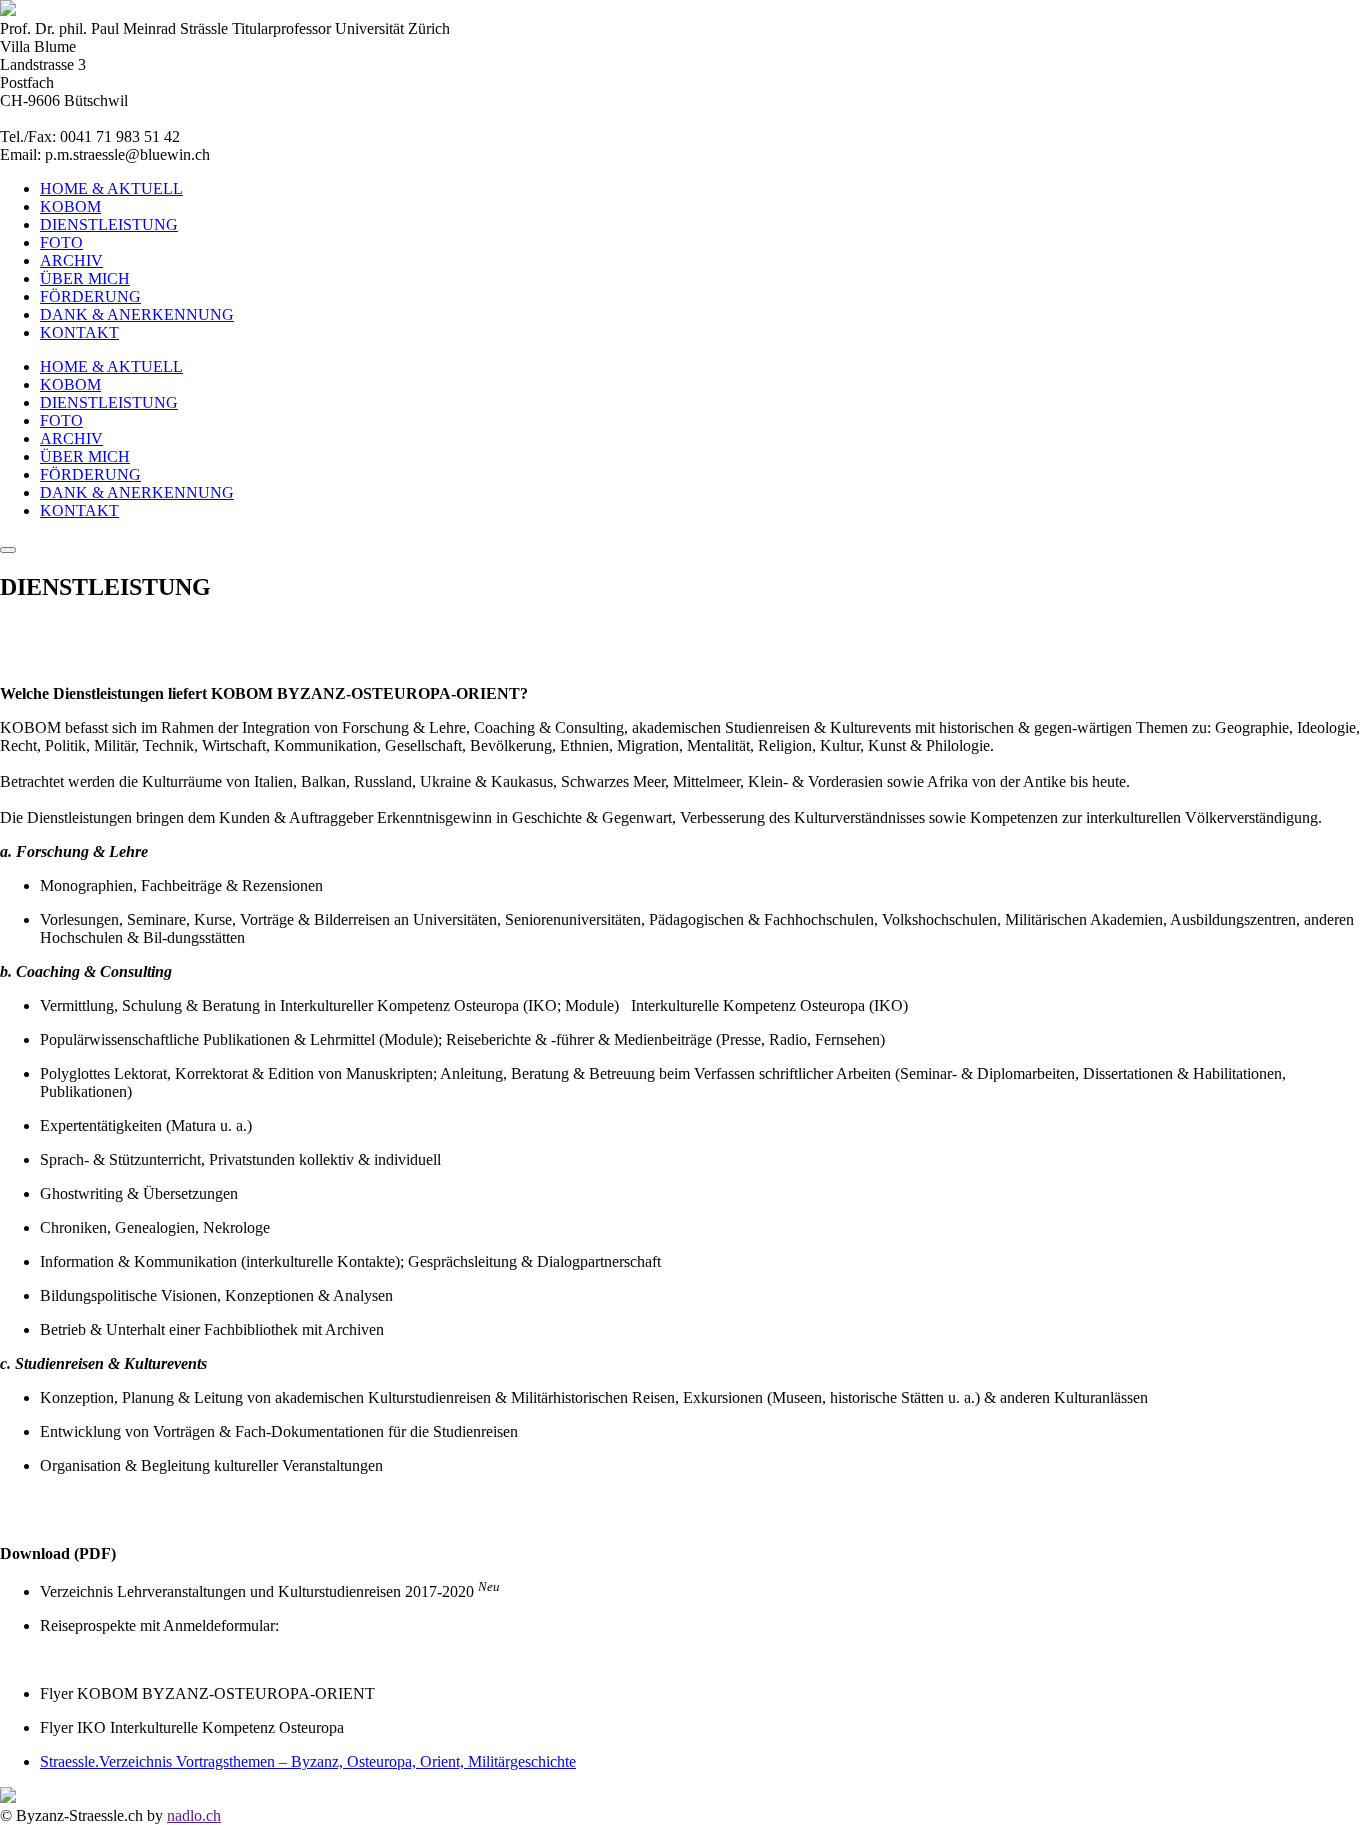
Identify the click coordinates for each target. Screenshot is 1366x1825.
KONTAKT (79, 332)
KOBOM (70, 206)
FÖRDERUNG (90, 296)
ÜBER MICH (85, 278)
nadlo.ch (194, 1815)
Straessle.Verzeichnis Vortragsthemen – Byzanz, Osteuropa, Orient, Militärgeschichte (308, 1761)
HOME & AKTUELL (111, 188)
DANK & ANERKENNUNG (137, 314)
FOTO (61, 242)
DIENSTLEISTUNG (109, 224)
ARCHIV (71, 260)
